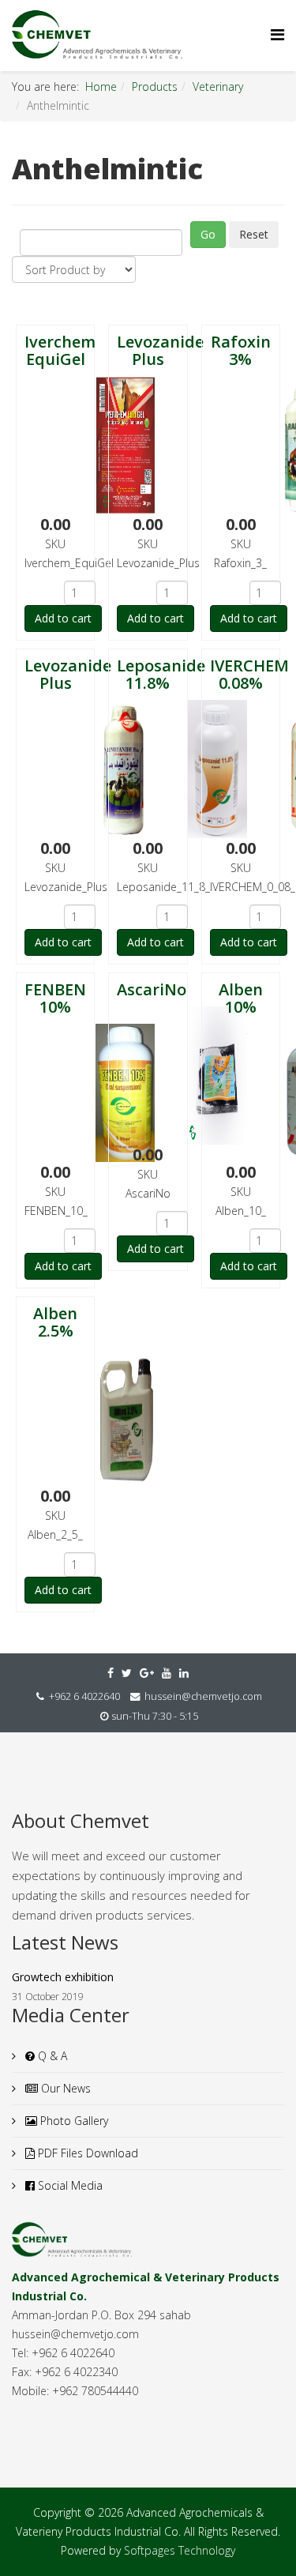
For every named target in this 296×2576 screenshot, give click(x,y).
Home (101, 86)
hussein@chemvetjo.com (203, 1696)
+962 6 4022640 (84, 1696)
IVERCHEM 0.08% (249, 674)
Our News (64, 2088)
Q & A (51, 2056)
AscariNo (152, 989)
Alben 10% (241, 998)
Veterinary (218, 86)
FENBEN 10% (55, 998)
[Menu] (277, 34)
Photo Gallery (73, 2121)
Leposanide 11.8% (161, 674)
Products (155, 86)
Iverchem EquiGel (60, 350)
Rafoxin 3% (241, 350)
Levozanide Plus (160, 350)
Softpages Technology (180, 2550)
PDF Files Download (86, 2153)
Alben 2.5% (55, 1322)
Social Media (69, 2185)
